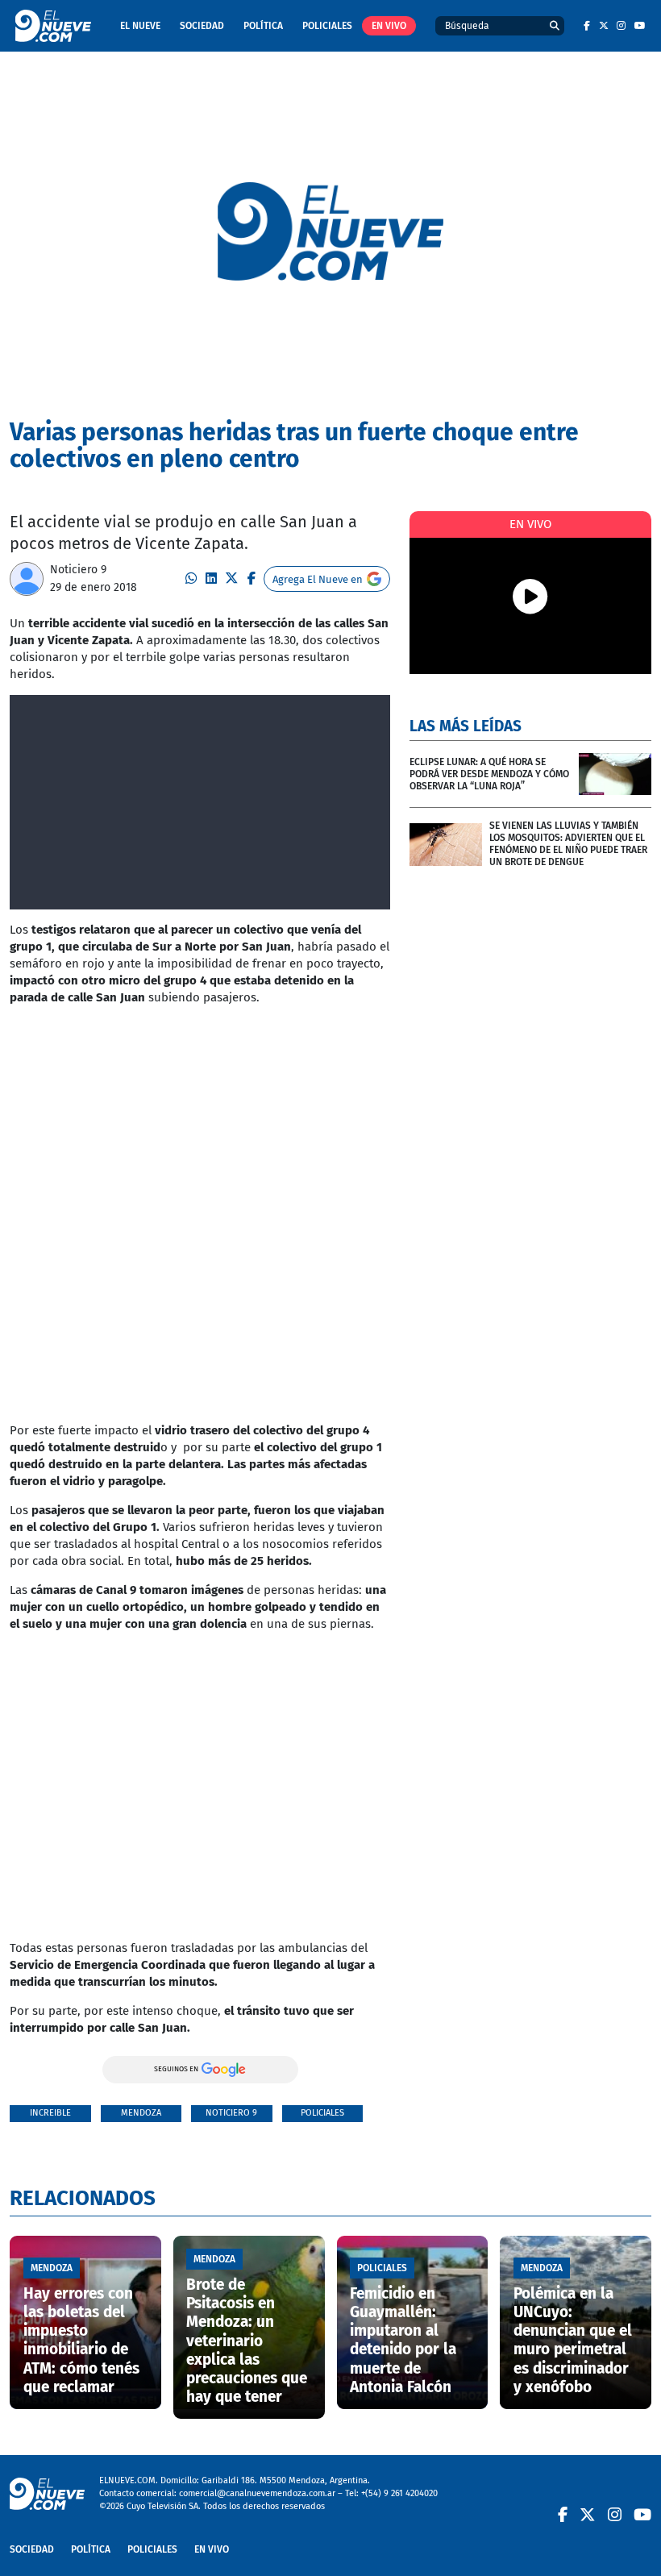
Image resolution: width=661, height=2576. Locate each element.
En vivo (389, 26)
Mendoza (141, 2113)
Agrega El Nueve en (318, 579)
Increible (50, 2113)
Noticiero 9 (78, 570)
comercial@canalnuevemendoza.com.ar (257, 2493)
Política (263, 26)
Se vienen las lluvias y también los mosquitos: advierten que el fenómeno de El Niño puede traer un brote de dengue (568, 844)
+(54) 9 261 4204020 (399, 2493)
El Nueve (140, 26)
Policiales (327, 26)
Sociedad (202, 26)
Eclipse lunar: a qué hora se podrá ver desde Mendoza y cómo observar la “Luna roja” (489, 774)
